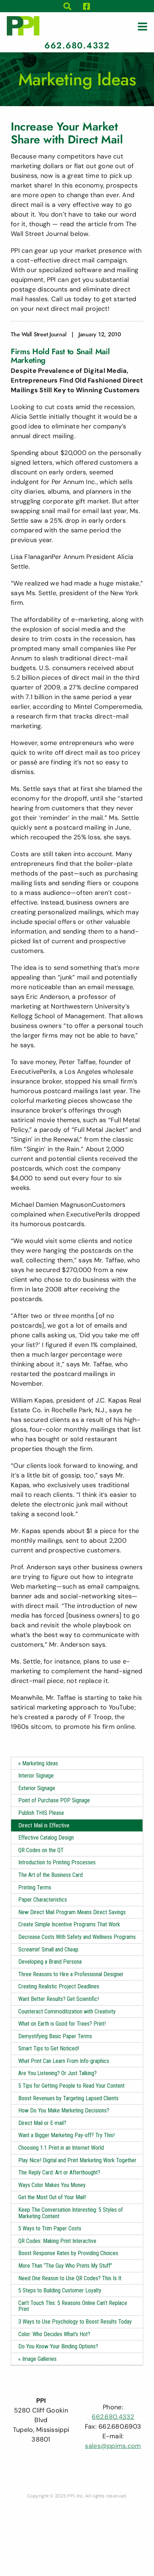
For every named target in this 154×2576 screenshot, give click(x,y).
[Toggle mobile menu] (143, 27)
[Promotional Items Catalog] (68, 6)
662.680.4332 (113, 2417)
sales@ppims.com (113, 2446)
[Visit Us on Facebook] (87, 6)
